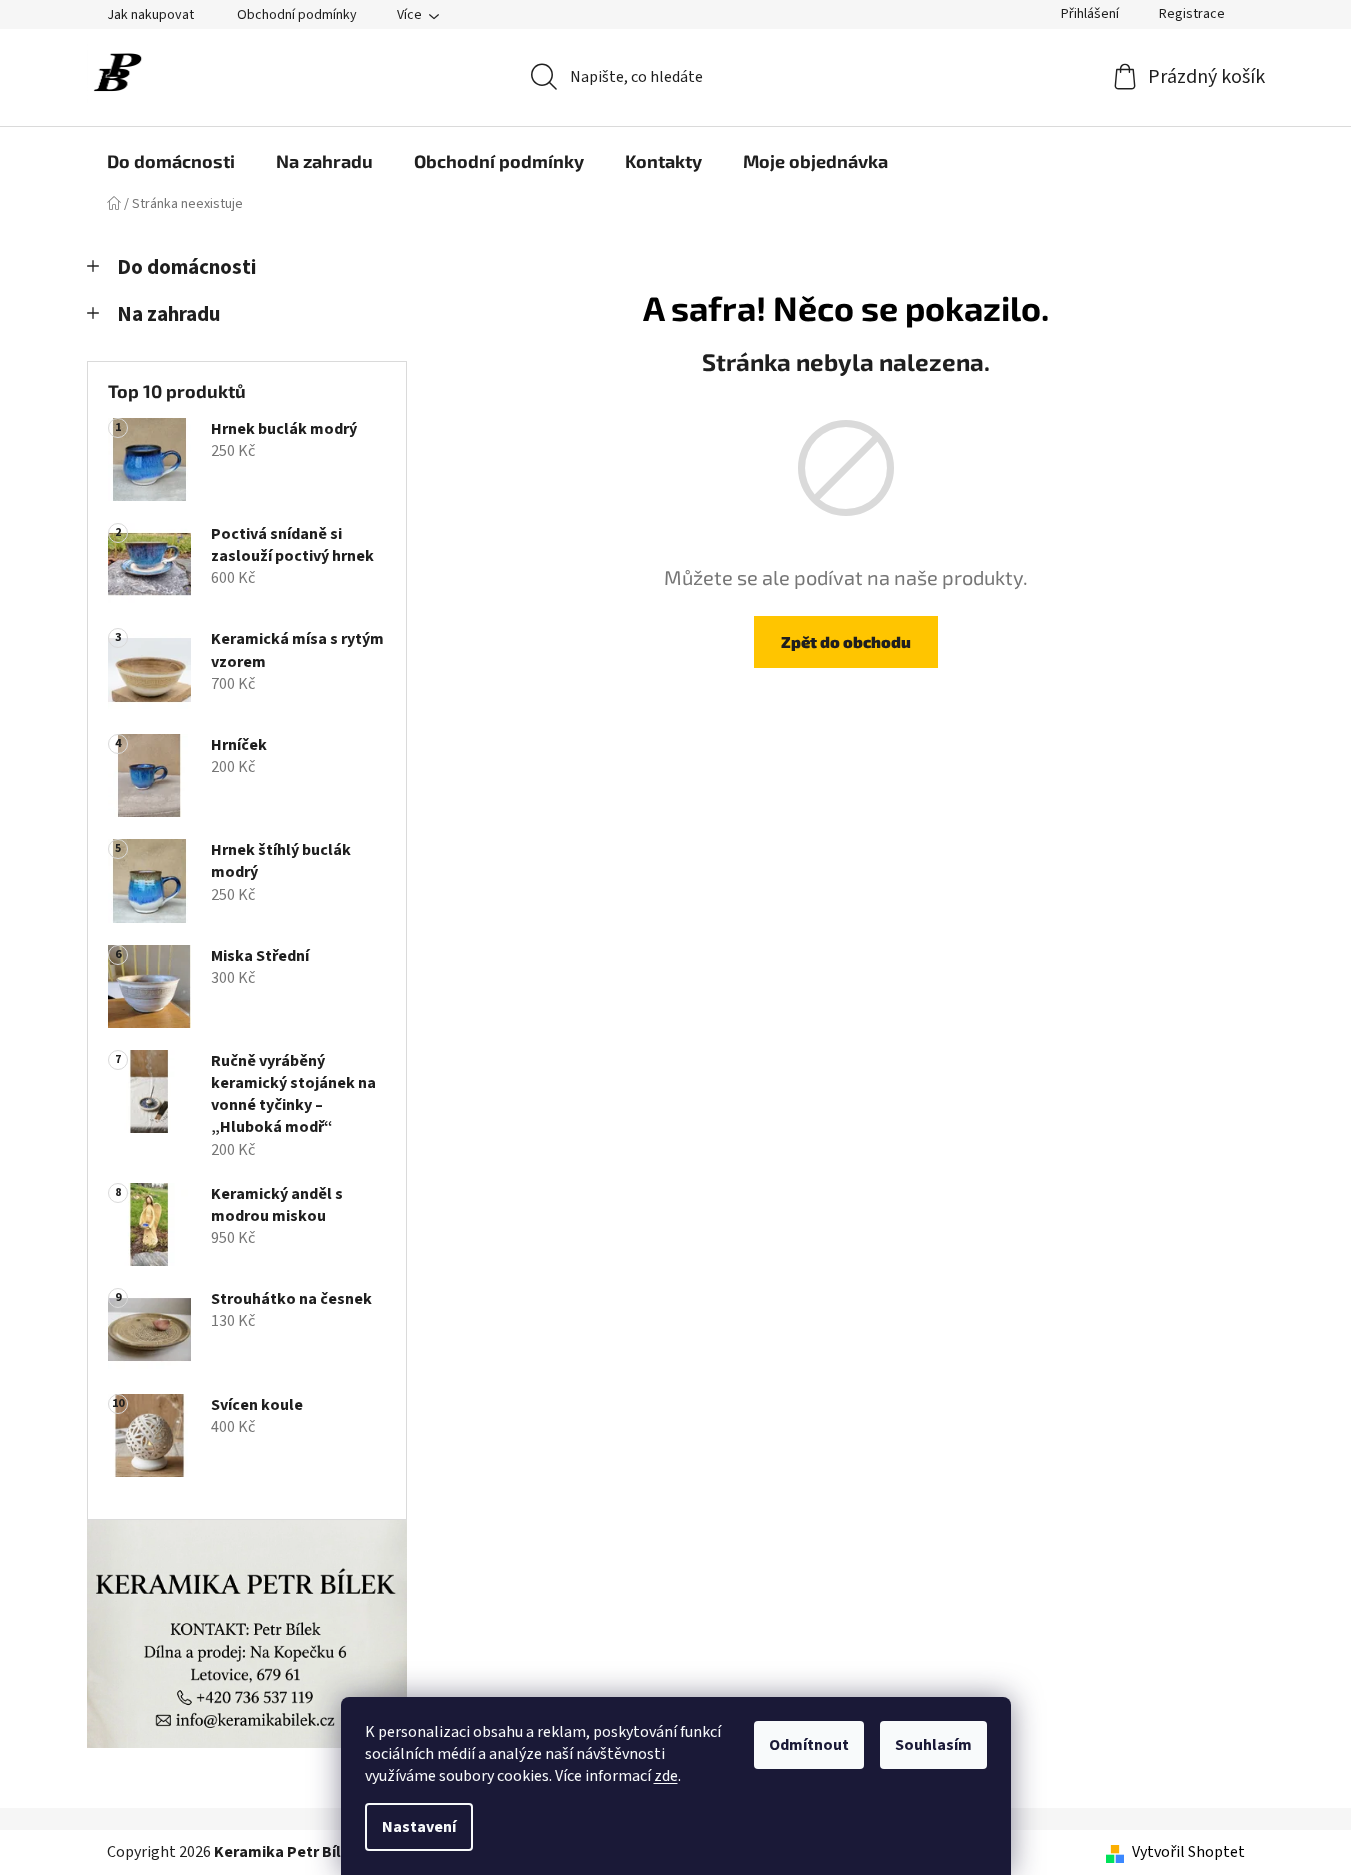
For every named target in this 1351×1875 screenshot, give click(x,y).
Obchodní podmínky (297, 15)
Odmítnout (809, 1745)
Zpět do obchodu (846, 641)
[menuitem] (171, 161)
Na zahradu (168, 314)
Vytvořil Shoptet (1188, 1852)
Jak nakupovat (150, 15)
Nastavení (419, 1827)
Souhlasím (933, 1745)
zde (666, 1776)
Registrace (1192, 14)
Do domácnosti (186, 267)
